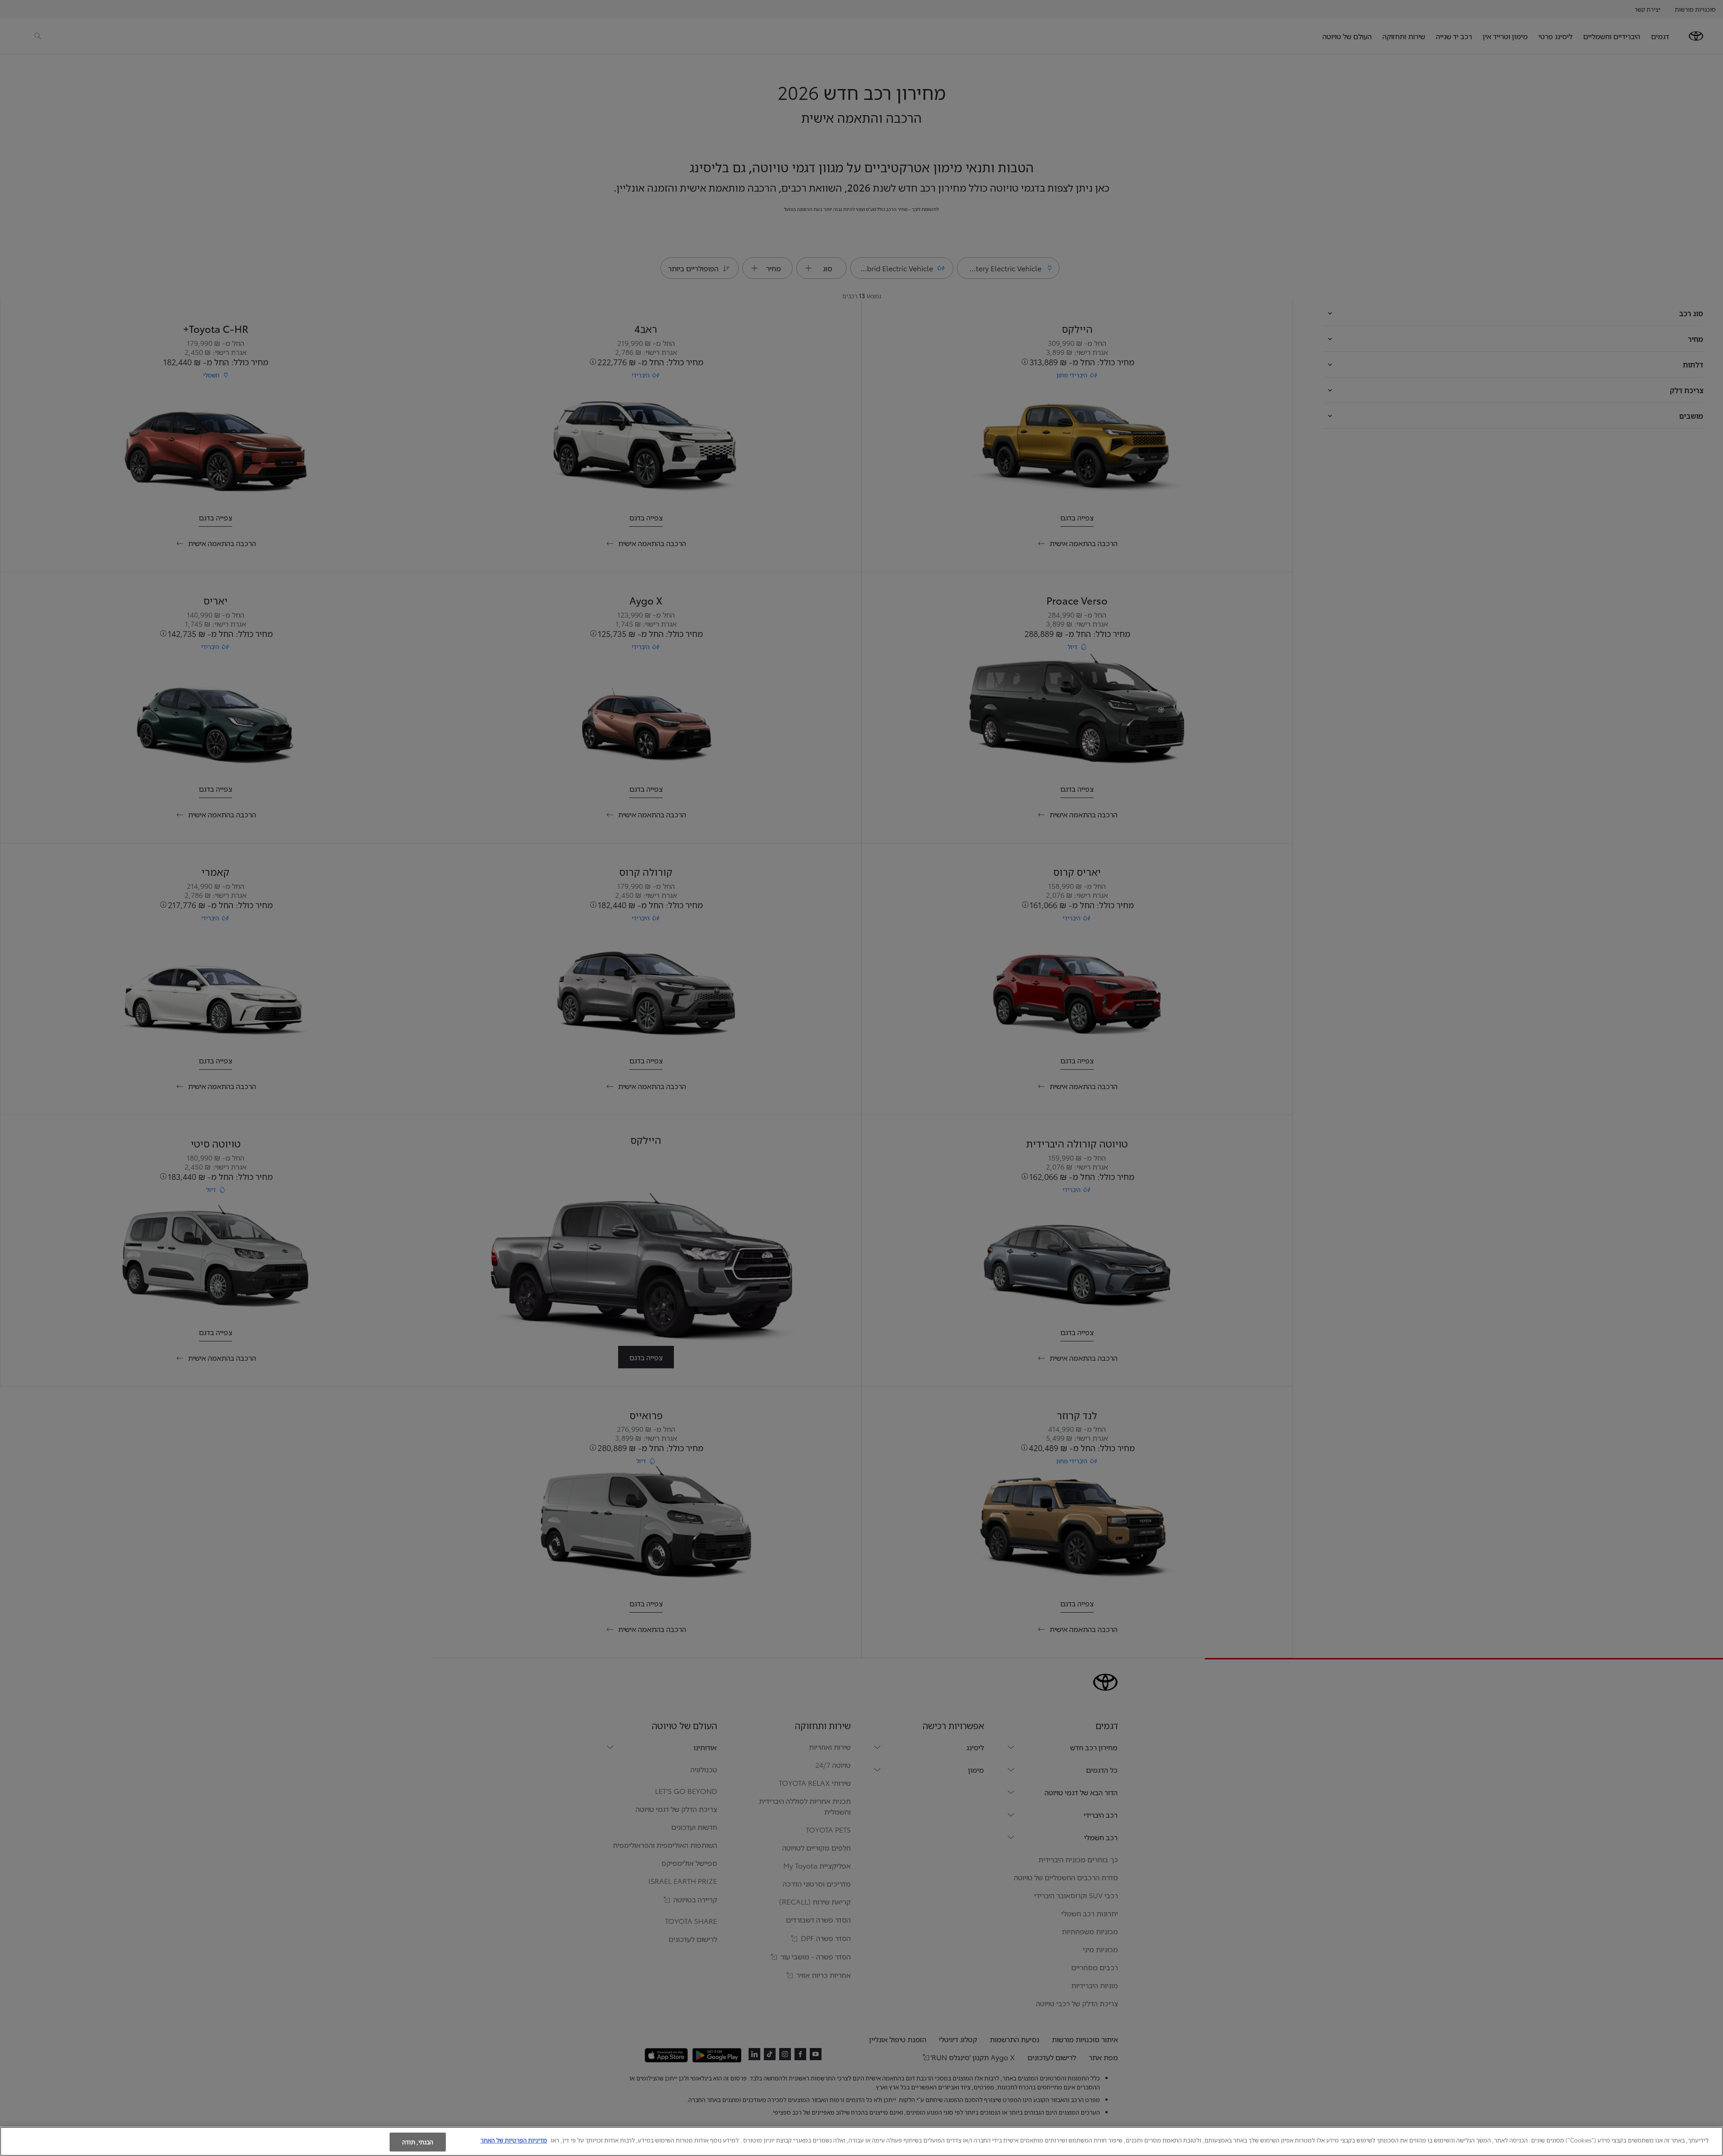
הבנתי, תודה (418, 2142)
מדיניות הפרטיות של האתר (514, 2140)
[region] (861, 2141)
